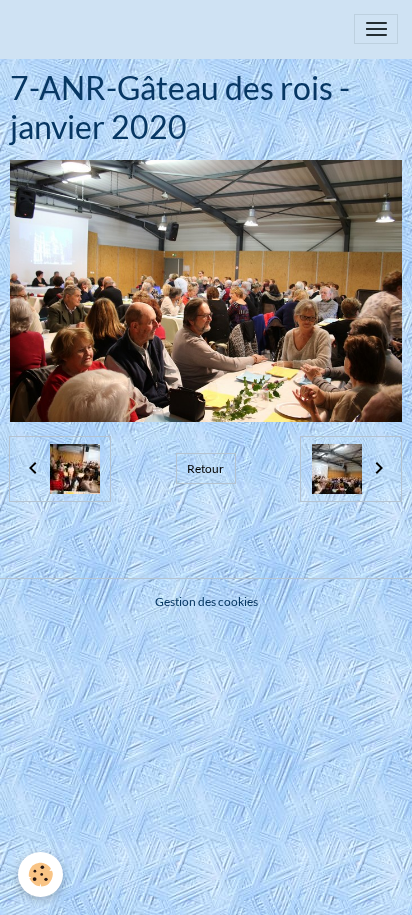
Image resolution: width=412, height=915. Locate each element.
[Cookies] (40, 874)
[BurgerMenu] (376, 29)
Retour (205, 468)
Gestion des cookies (206, 601)
